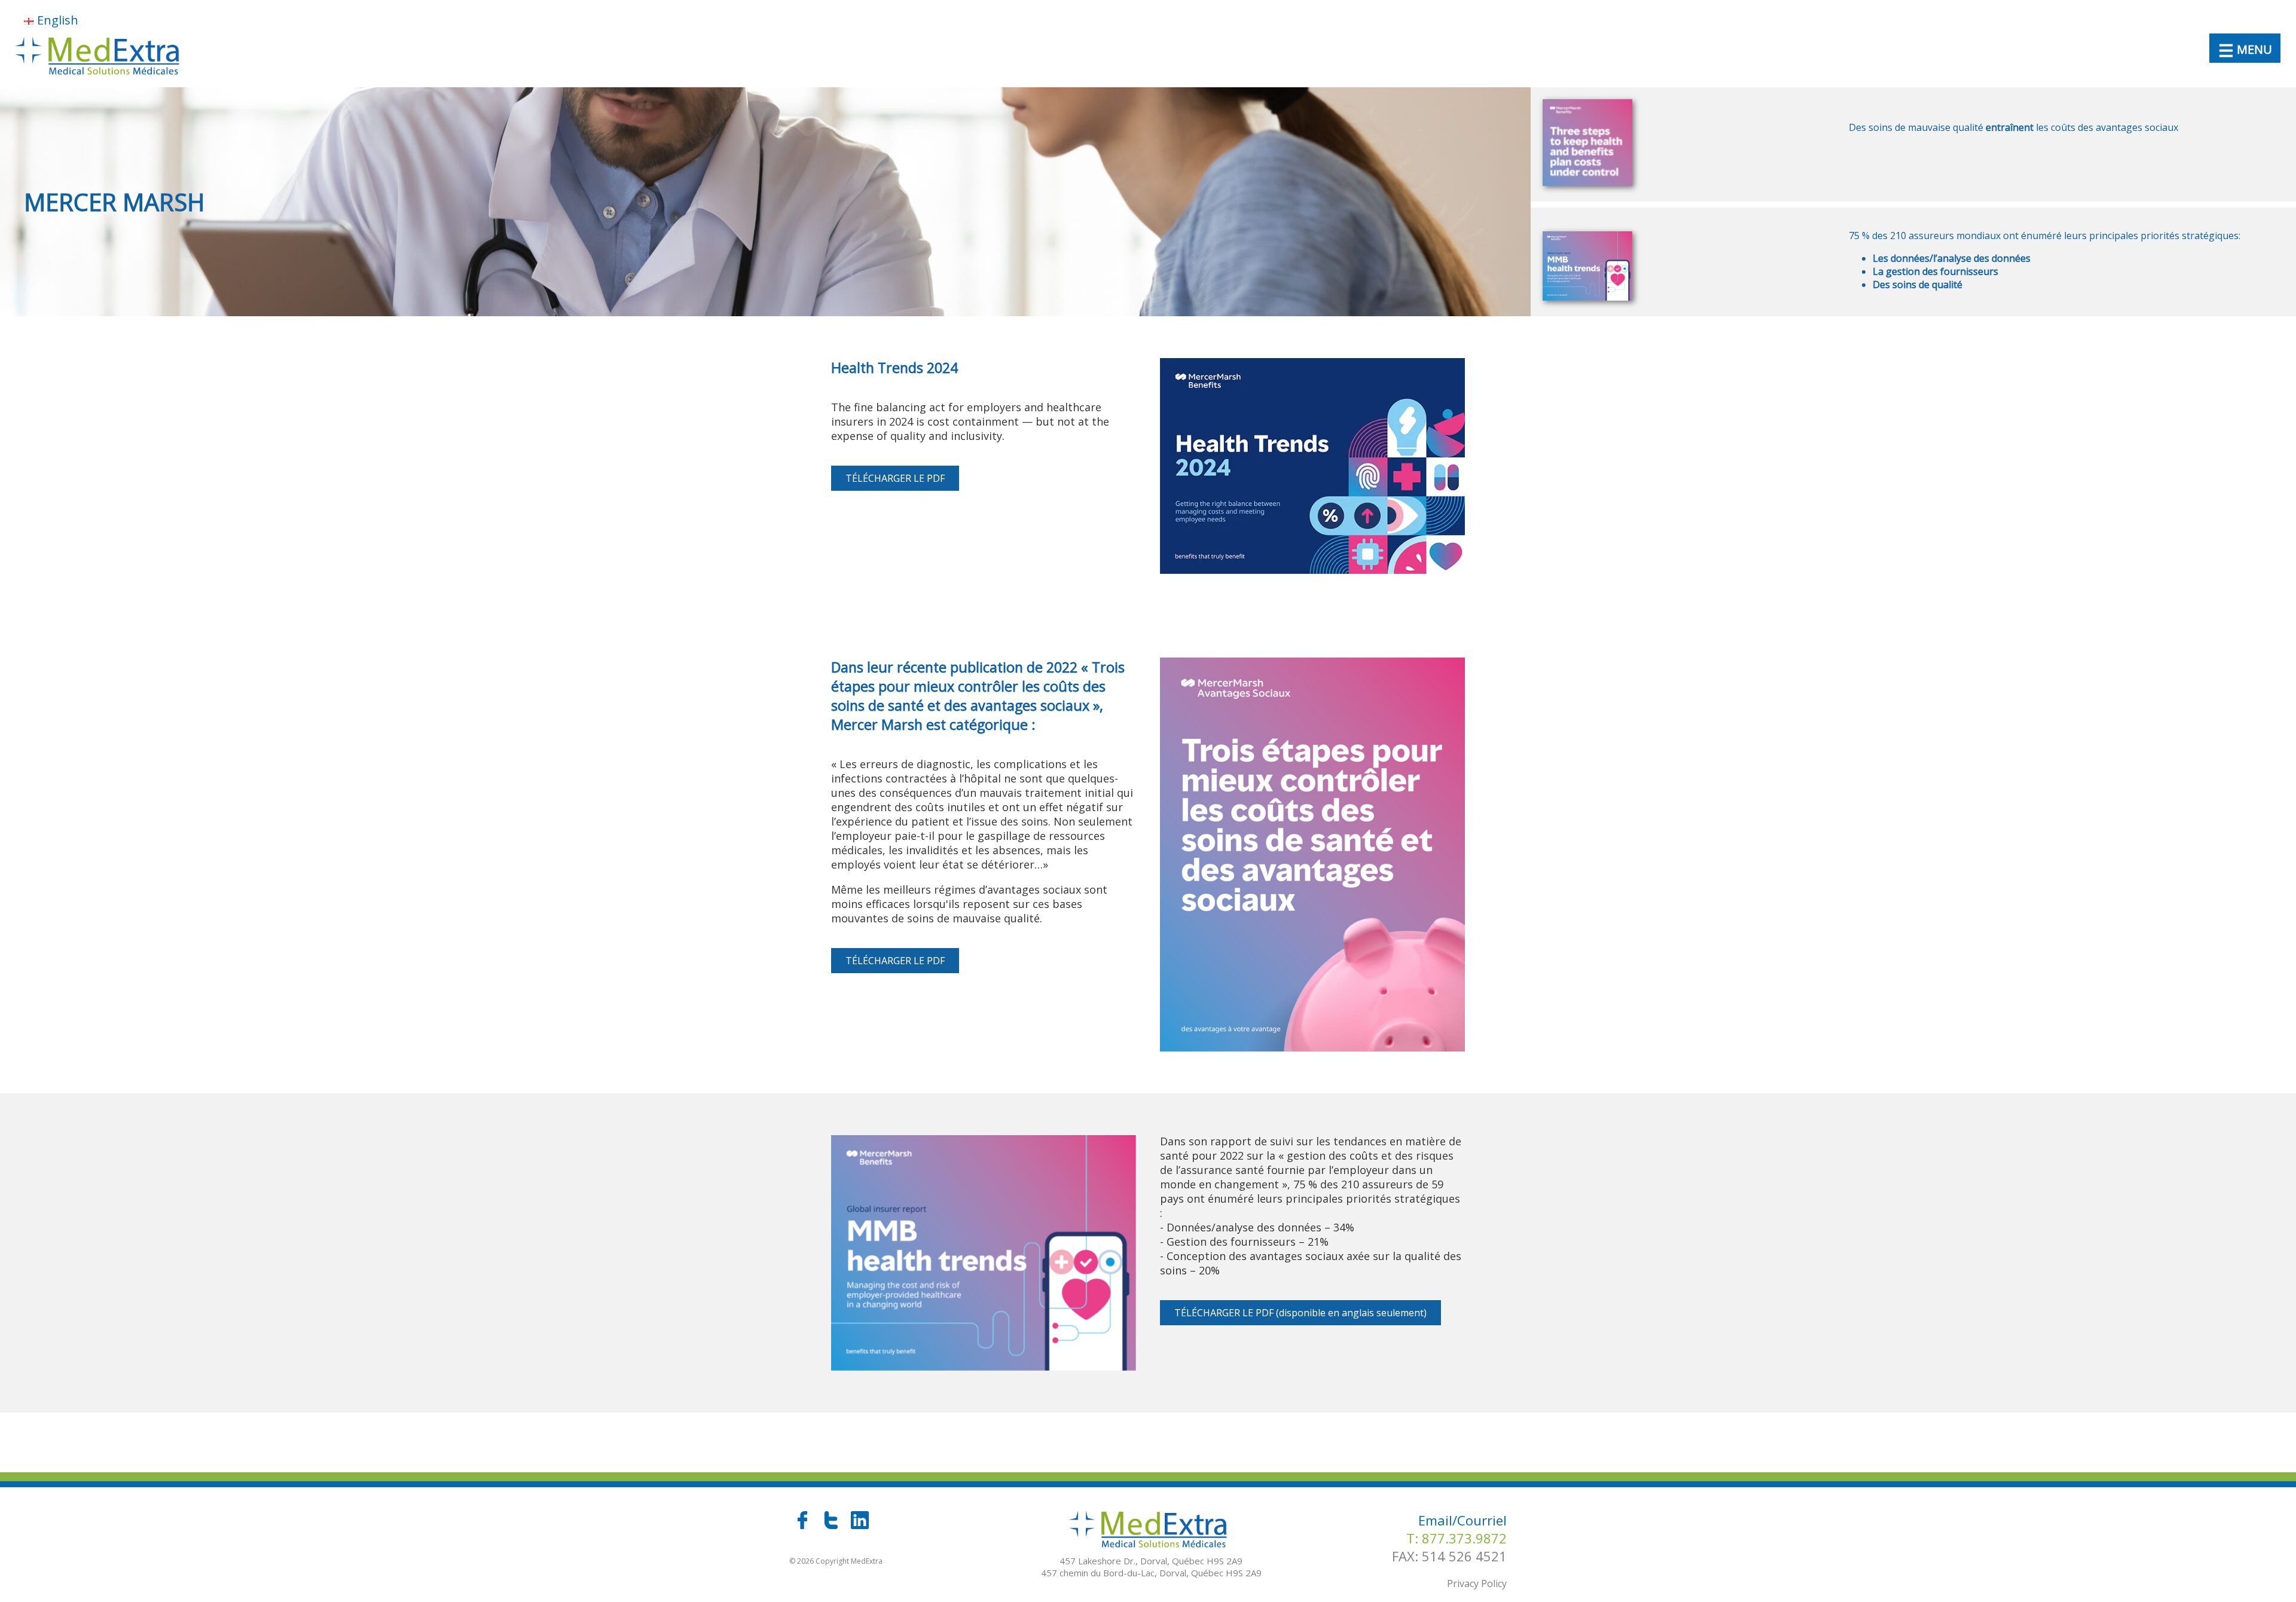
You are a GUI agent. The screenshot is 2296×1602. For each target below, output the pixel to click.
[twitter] (832, 1525)
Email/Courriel (1463, 1520)
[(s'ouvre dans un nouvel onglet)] (1312, 569)
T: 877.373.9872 (1457, 1538)
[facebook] (804, 1525)
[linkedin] (860, 1525)
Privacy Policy (1477, 1583)
